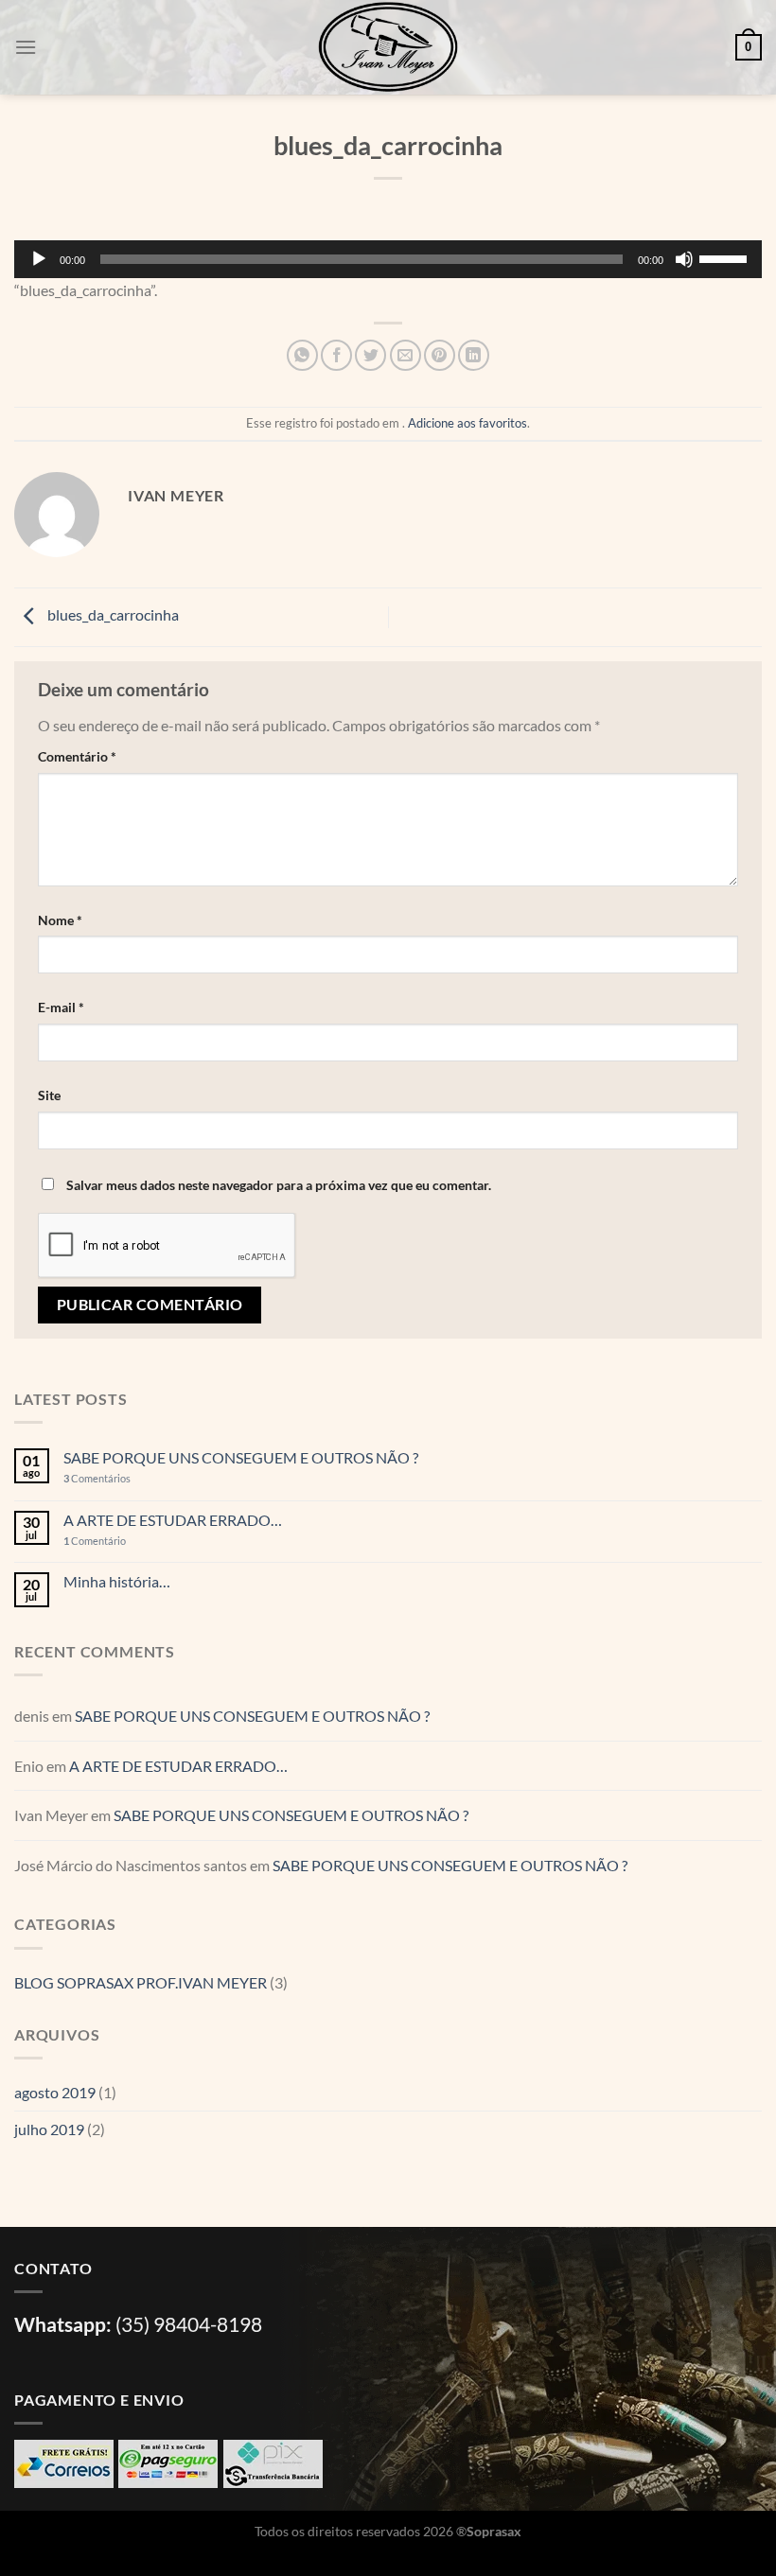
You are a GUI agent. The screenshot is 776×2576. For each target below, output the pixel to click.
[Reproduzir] (39, 259)
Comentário (77, 756)
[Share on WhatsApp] (302, 355)
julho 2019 (49, 2129)
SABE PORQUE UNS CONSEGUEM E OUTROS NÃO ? (241, 1457)
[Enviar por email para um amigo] (406, 355)
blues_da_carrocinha (112, 614)
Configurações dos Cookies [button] (108, 2532)
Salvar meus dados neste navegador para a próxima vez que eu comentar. (279, 1185)
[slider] (726, 257)
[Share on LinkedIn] (474, 355)
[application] (388, 259)
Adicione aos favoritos (467, 423)
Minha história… (117, 1581)
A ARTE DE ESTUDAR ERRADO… (173, 1520)
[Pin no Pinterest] (440, 355)
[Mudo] (684, 259)
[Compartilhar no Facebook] (336, 355)
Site (49, 1095)
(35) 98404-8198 (189, 2324)
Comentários (97, 1478)
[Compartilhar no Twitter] (370, 355)
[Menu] (26, 47)
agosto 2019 (55, 2092)
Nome (60, 920)
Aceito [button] (230, 2532)
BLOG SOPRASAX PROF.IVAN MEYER (141, 1982)
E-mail (61, 1007)
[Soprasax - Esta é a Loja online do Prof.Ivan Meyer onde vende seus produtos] (388, 47)
